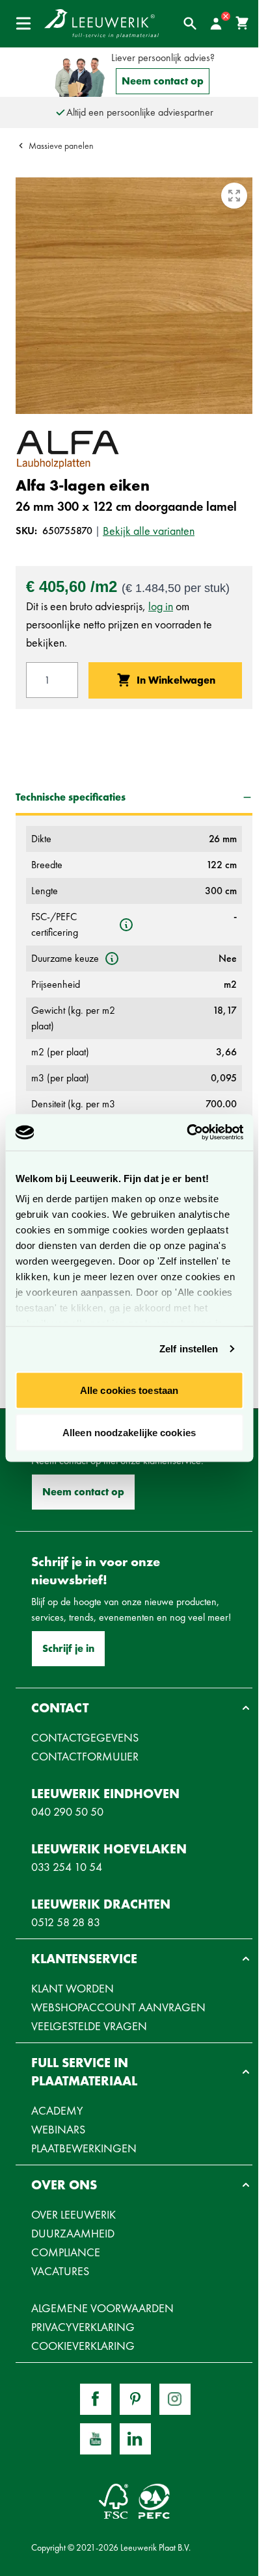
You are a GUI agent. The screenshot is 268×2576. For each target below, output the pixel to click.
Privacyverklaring (83, 2327)
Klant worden (73, 1988)
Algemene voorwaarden (102, 2308)
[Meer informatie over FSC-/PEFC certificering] (126, 925)
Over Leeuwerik (74, 2214)
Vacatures (60, 2271)
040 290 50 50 (67, 1811)
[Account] (216, 23)
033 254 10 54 (67, 1867)
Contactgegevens (85, 1737)
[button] (134, 1708)
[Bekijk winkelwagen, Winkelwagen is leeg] (242, 23)
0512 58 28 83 (66, 1922)
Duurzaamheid (73, 2233)
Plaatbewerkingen (84, 2148)
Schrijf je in (68, 1648)
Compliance (66, 2252)
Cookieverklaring (83, 2346)
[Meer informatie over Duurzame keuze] (112, 959)
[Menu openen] (23, 23)
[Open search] (190, 23)
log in (161, 606)
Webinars (58, 2129)
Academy (57, 2110)
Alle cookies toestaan (129, 1390)
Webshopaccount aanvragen (118, 2007)
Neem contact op (163, 81)
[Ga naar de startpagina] (101, 24)
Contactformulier (85, 1756)
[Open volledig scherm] (234, 196)
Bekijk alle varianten (149, 531)
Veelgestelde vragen (89, 2026)
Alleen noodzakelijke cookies (129, 1433)
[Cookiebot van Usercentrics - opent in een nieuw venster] (186, 1133)
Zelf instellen (189, 1349)
